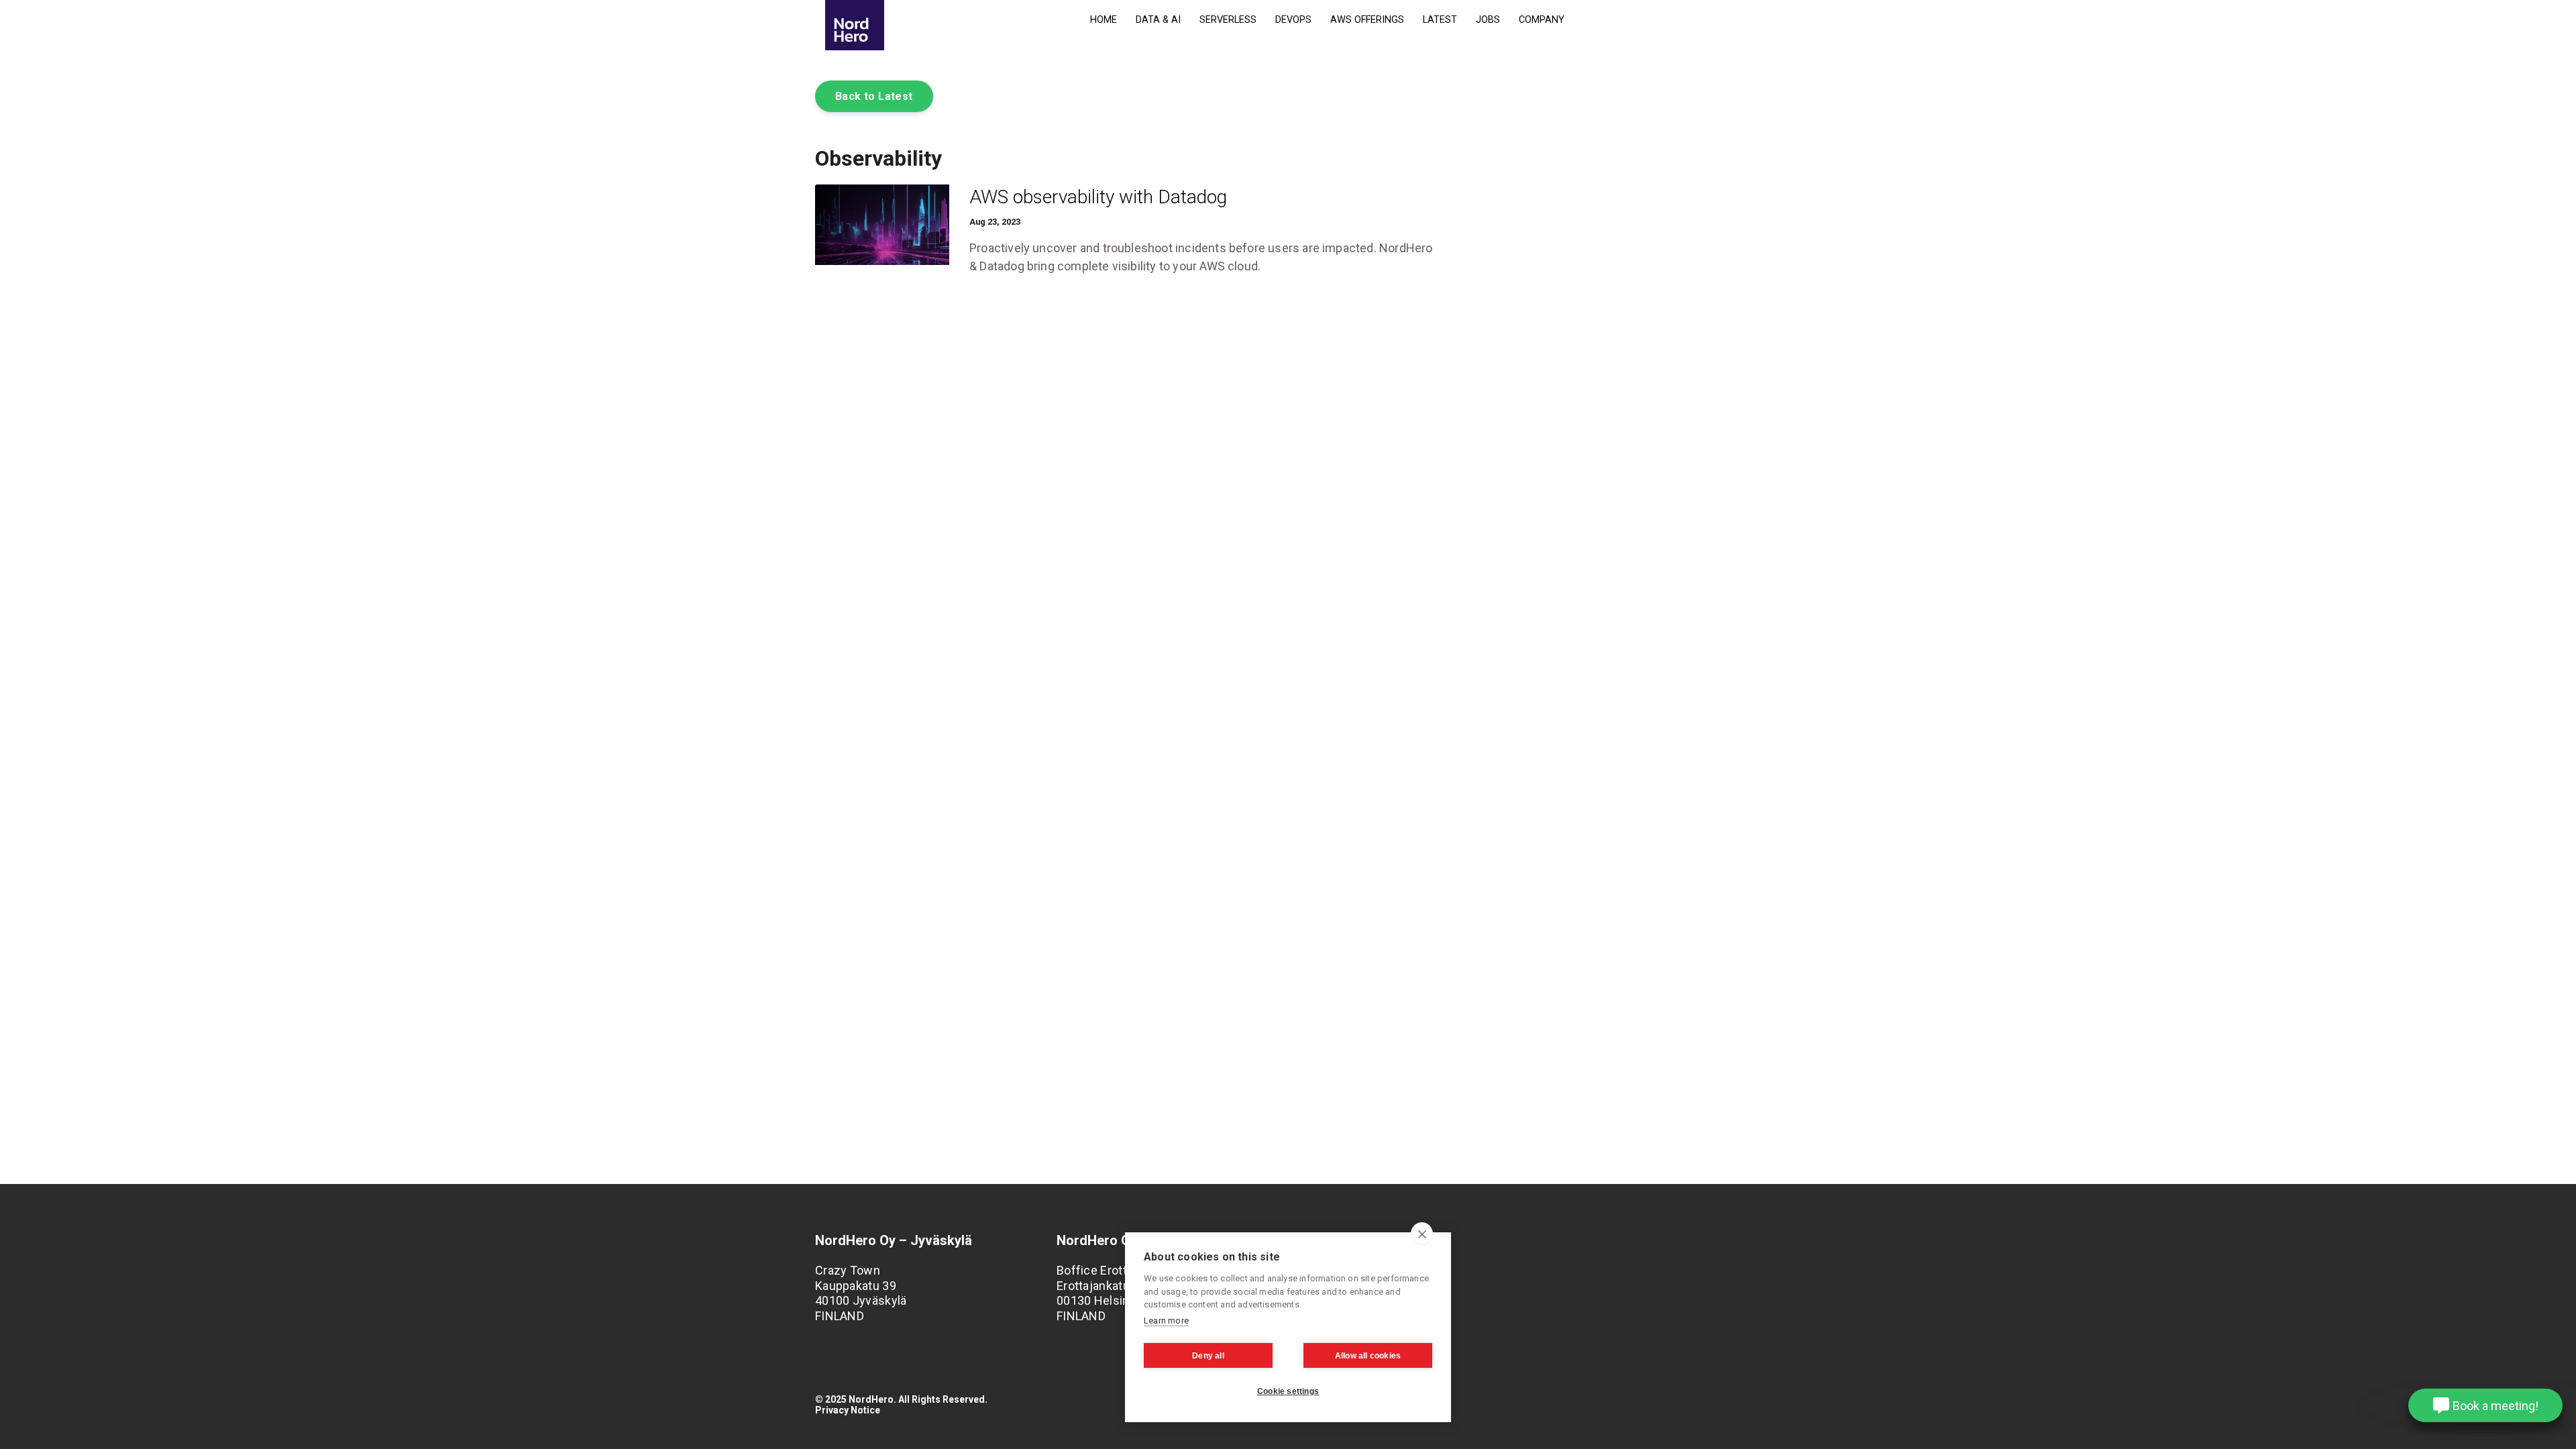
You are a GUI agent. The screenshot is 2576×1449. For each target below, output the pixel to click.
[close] (1422, 1234)
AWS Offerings (1367, 20)
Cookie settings (1288, 1391)
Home (1104, 20)
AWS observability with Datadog (1098, 197)
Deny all (1208, 1356)
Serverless (1228, 20)
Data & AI (1158, 20)
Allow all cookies (1368, 1356)
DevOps (1293, 20)
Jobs (1488, 20)
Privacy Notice (848, 1410)
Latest (1440, 20)
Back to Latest (874, 96)
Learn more (1166, 1321)
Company (1542, 20)
